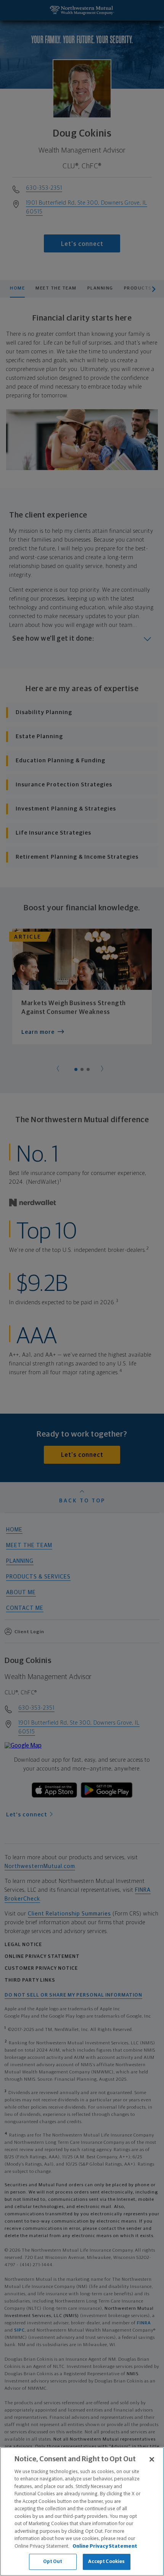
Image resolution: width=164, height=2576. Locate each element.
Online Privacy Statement (105, 2546)
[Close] (152, 2459)
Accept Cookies (107, 2562)
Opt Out (53, 2562)
